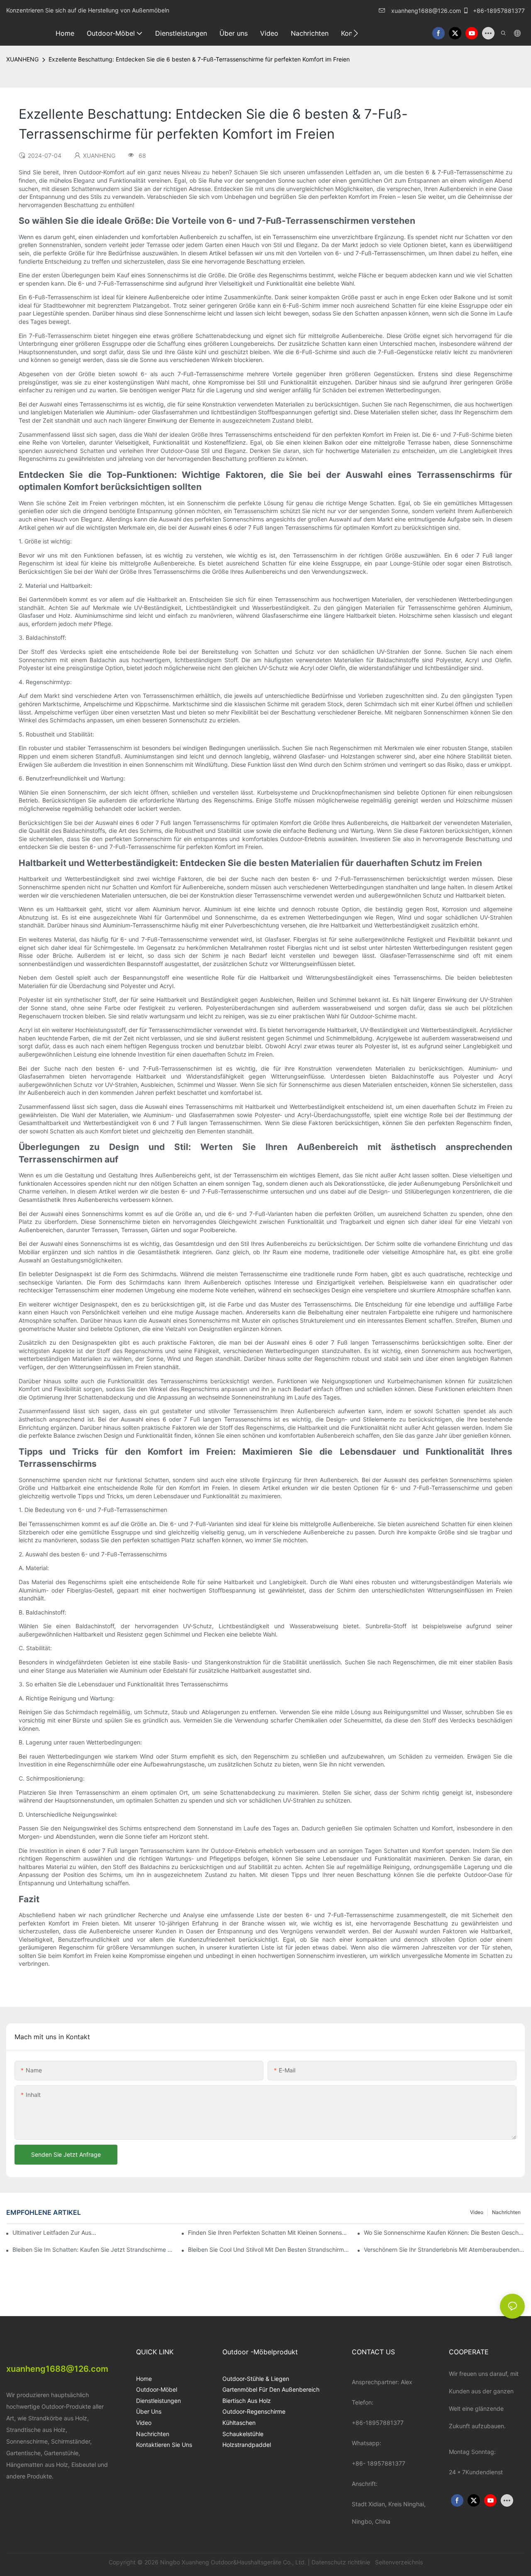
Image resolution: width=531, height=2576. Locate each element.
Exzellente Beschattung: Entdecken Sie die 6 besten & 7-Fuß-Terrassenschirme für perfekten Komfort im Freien (199, 59)
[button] (356, 33)
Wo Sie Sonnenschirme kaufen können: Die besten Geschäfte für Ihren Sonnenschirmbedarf (444, 2232)
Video (477, 2212)
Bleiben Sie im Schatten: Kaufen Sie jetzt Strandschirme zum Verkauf (93, 2249)
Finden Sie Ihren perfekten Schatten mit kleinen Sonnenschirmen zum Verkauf (268, 2232)
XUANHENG (22, 59)
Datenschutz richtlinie (342, 2562)
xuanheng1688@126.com (426, 11)
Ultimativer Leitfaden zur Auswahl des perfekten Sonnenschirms (55, 2232)
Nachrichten (506, 2212)
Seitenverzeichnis (398, 2562)
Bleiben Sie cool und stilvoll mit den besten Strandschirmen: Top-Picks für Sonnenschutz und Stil (268, 2249)
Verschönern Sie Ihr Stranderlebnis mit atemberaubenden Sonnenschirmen (444, 2249)
